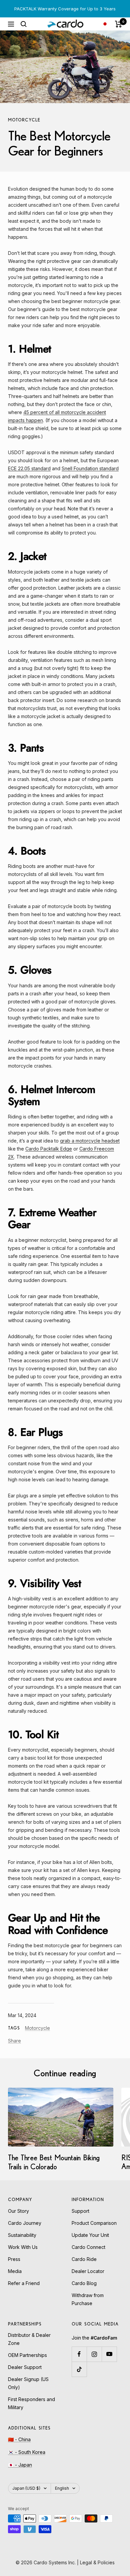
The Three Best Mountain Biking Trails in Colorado (54, 2162)
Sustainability (22, 2235)
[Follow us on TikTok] (79, 2369)
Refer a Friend (24, 2283)
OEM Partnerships (27, 2355)
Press (14, 2259)
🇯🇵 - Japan (20, 2465)
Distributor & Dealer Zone (29, 2339)
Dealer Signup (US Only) (28, 2383)
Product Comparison (94, 2223)
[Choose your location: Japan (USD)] (105, 24)
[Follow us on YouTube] (109, 2354)
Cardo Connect (88, 2247)
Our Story (18, 2211)
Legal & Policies (97, 2562)
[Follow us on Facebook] (79, 2354)
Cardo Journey (25, 2223)
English (62, 2488)
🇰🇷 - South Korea (27, 2452)
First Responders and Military (31, 2403)
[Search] (24, 24)
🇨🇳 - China (19, 2439)
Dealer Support (25, 2367)
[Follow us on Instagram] (94, 2354)
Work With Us (23, 2247)
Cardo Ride (84, 2259)
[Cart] (118, 24)
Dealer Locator (88, 2271)
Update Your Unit (90, 2235)
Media (15, 2271)
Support (80, 2211)
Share (14, 2041)
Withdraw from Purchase (88, 2299)
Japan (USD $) (26, 2488)
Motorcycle (24, 120)
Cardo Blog (84, 2283)
